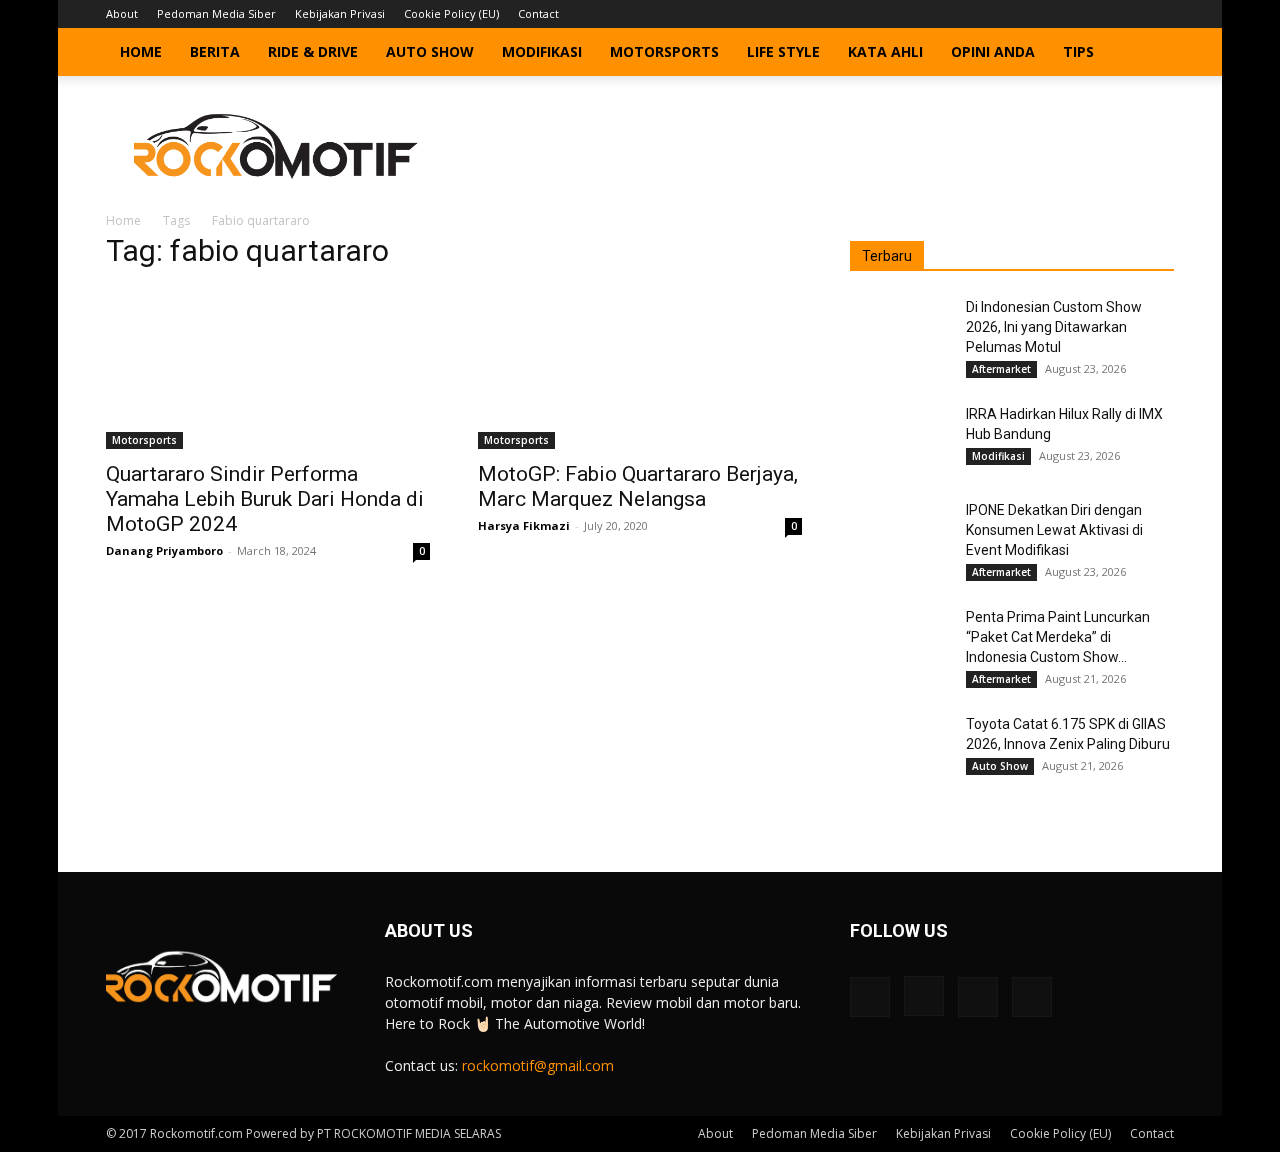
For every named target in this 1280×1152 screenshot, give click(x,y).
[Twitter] (1126, 14)
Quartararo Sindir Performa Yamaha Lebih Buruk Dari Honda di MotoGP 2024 (265, 499)
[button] (1150, 53)
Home (141, 51)
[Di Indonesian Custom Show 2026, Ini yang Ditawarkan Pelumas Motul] (900, 332)
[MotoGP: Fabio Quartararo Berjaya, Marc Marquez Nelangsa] (640, 369)
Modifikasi (542, 51)
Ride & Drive (313, 51)
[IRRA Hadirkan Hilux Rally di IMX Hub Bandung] (900, 439)
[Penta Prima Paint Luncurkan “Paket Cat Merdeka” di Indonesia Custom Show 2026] (900, 642)
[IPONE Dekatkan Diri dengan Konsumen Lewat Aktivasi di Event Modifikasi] (900, 535)
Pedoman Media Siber (216, 13)
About (122, 13)
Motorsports (664, 51)
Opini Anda (993, 51)
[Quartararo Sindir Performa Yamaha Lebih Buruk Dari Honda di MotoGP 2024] (268, 369)
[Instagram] (1093, 14)
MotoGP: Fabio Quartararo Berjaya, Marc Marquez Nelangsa (638, 486)
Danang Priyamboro (164, 550)
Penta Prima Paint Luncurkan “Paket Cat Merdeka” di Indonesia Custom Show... (1058, 637)
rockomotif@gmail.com (538, 1065)
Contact (538, 13)
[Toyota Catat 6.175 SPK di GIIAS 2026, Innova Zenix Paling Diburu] (900, 749)
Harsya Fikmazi (524, 525)
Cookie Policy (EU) (451, 13)
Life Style (783, 51)
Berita (215, 51)
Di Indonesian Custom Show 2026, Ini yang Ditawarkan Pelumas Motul (1054, 327)
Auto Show (430, 51)
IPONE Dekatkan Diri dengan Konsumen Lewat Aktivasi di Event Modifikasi (1054, 530)
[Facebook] (1060, 14)
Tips (1078, 51)
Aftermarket (1001, 369)
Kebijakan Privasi (340, 13)
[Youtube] (1159, 14)
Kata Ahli (885, 51)
